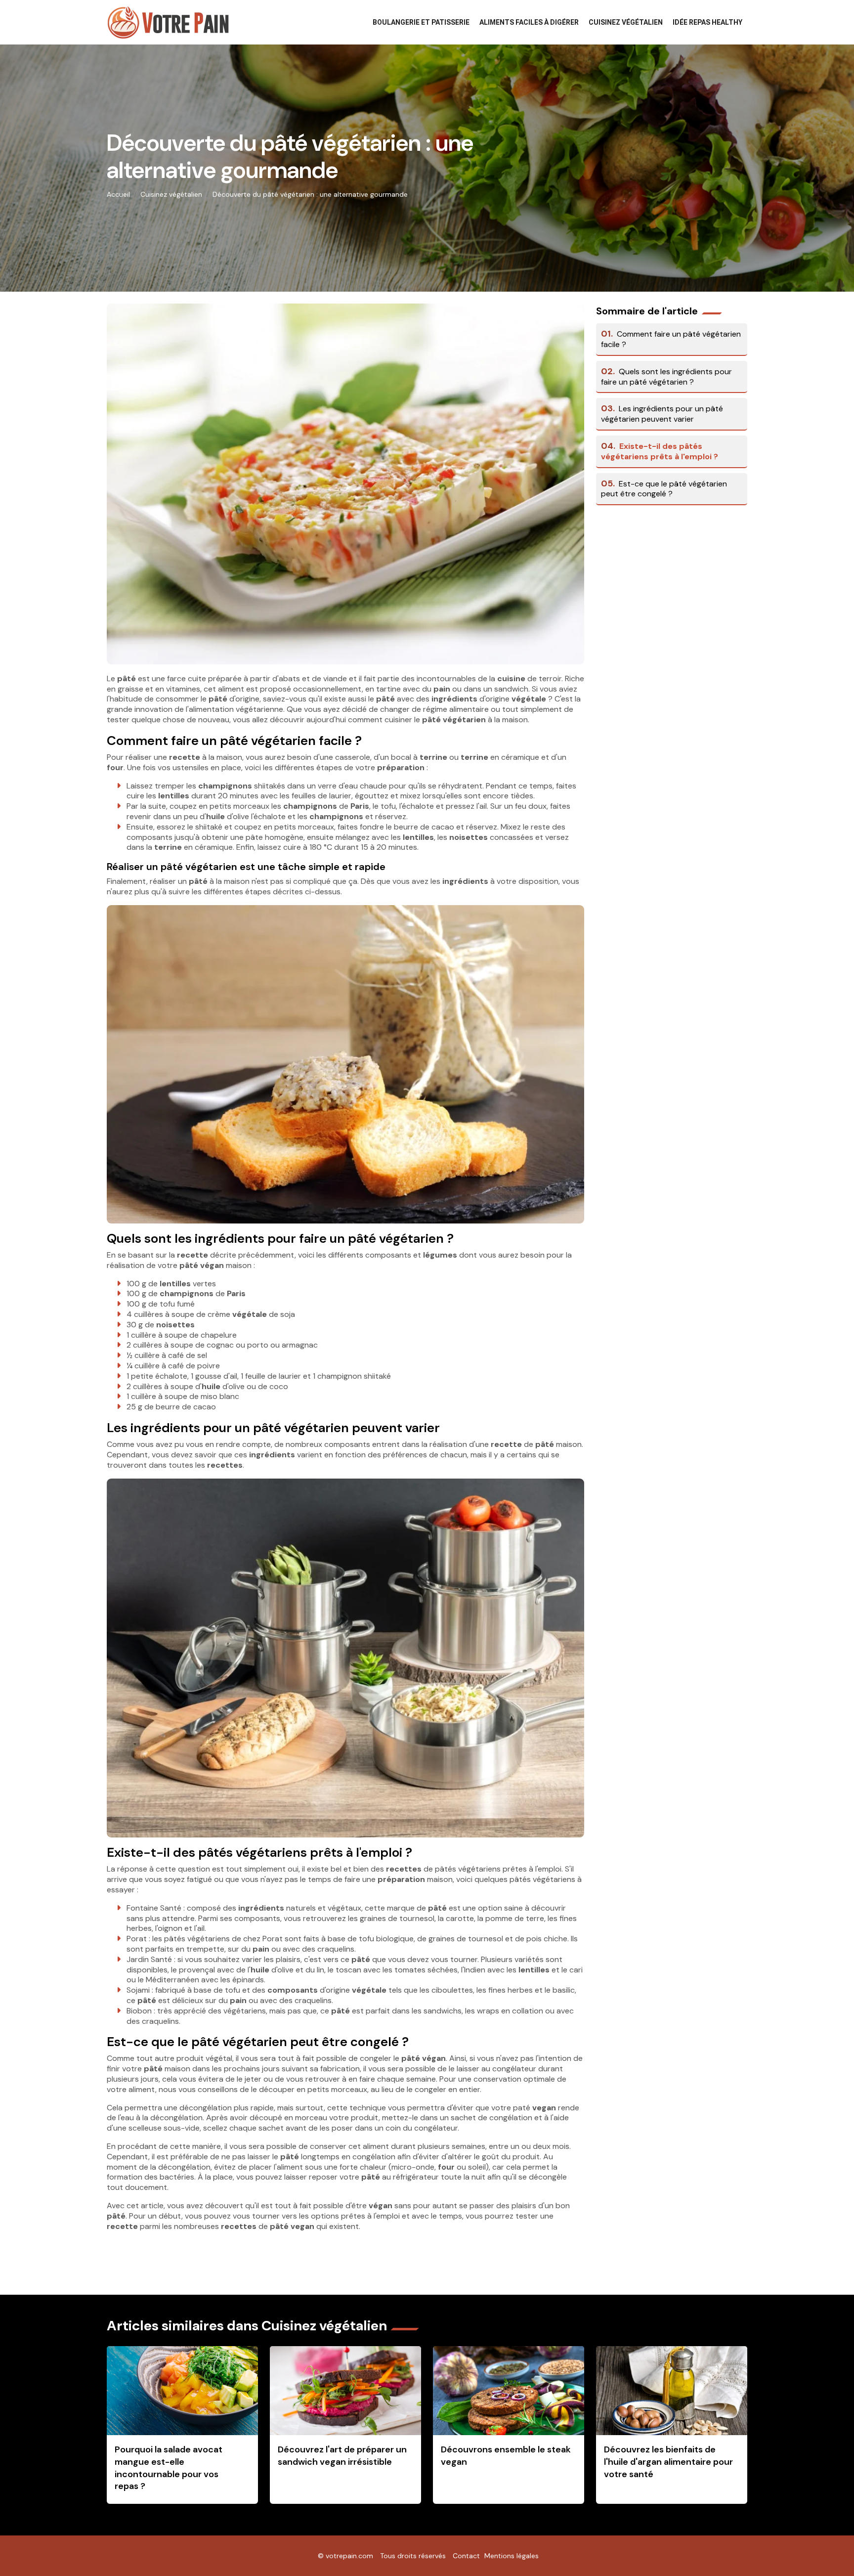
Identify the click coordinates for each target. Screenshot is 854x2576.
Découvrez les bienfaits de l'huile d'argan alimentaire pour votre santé (668, 2462)
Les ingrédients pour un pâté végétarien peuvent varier (662, 414)
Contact (466, 2556)
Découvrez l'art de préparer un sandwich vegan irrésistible (342, 2456)
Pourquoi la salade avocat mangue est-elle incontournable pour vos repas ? (169, 2468)
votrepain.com (349, 2556)
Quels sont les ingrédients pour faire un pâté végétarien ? (666, 377)
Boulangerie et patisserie (421, 22)
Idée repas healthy (707, 22)
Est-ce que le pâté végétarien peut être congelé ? (664, 489)
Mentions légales (512, 2556)
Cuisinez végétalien (626, 22)
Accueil (118, 194)
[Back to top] (827, 2549)
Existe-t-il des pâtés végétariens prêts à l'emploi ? (660, 451)
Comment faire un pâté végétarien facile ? (671, 339)
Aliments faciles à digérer (529, 22)
